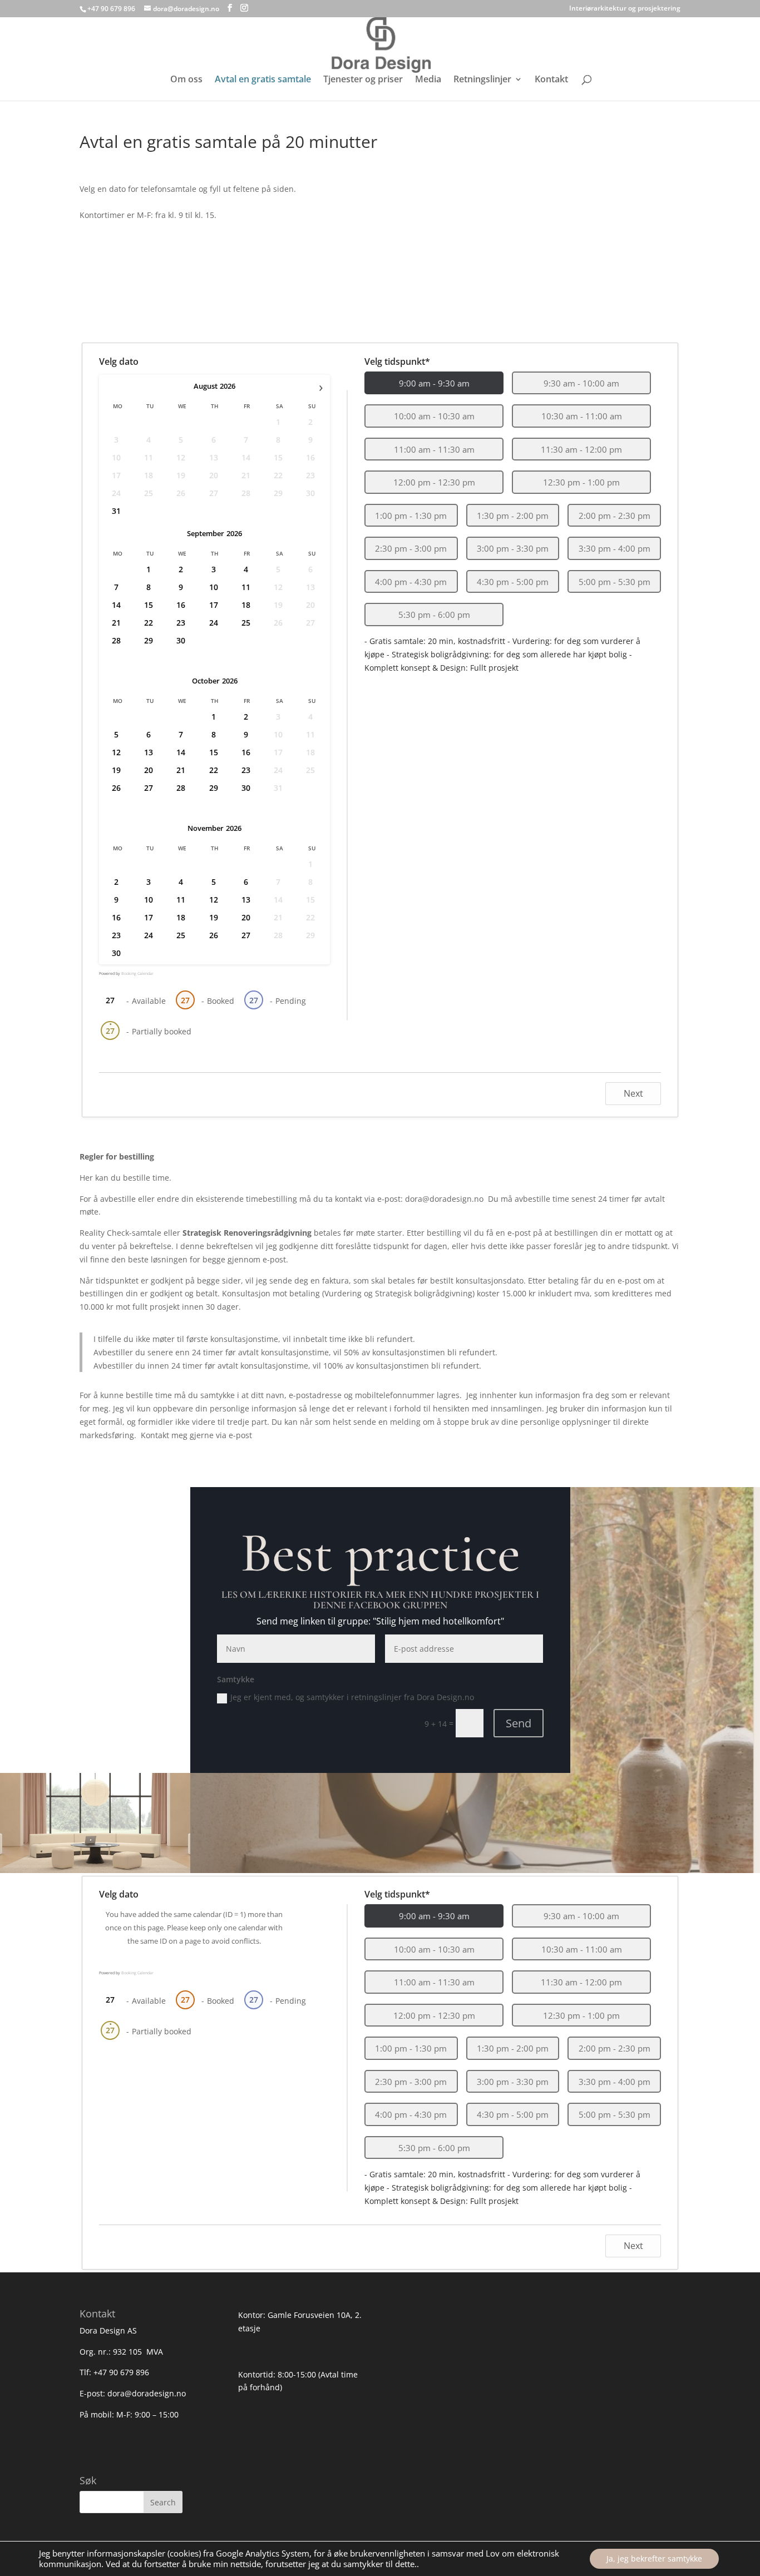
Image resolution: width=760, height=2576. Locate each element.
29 (149, 640)
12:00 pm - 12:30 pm (434, 482)
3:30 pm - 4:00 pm (615, 548)
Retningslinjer (482, 80)
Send (519, 1723)
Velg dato (119, 361)
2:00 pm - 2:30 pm (615, 516)
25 (246, 623)
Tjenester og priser (363, 80)
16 (181, 605)
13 (149, 752)
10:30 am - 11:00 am (582, 416)
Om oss (186, 80)
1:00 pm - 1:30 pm (411, 516)
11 (246, 587)
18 (246, 605)
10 (214, 587)
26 (116, 788)
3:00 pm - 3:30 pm (513, 548)
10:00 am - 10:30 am (434, 416)
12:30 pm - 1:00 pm (581, 482)
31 (116, 511)
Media (428, 80)
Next (633, 1093)
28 (116, 640)
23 (181, 623)
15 (149, 605)
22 (149, 623)
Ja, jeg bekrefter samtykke (654, 2558)
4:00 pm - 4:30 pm (411, 582)
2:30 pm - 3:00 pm (411, 548)
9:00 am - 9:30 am (434, 383)
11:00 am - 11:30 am (434, 449)
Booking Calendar (137, 974)
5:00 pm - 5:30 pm (615, 582)
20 (149, 770)
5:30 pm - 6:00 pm (434, 615)
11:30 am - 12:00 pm (581, 449)
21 (116, 623)
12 (116, 752)
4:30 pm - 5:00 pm (513, 582)
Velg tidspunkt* (397, 361)
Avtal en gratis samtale (263, 80)
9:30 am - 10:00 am (581, 383)
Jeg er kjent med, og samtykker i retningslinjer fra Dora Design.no (352, 1697)
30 (181, 640)
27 (149, 788)
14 (116, 605)
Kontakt (551, 80)
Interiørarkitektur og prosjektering (625, 9)
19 (116, 770)
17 (214, 605)
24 (214, 623)
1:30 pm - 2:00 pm (513, 516)
